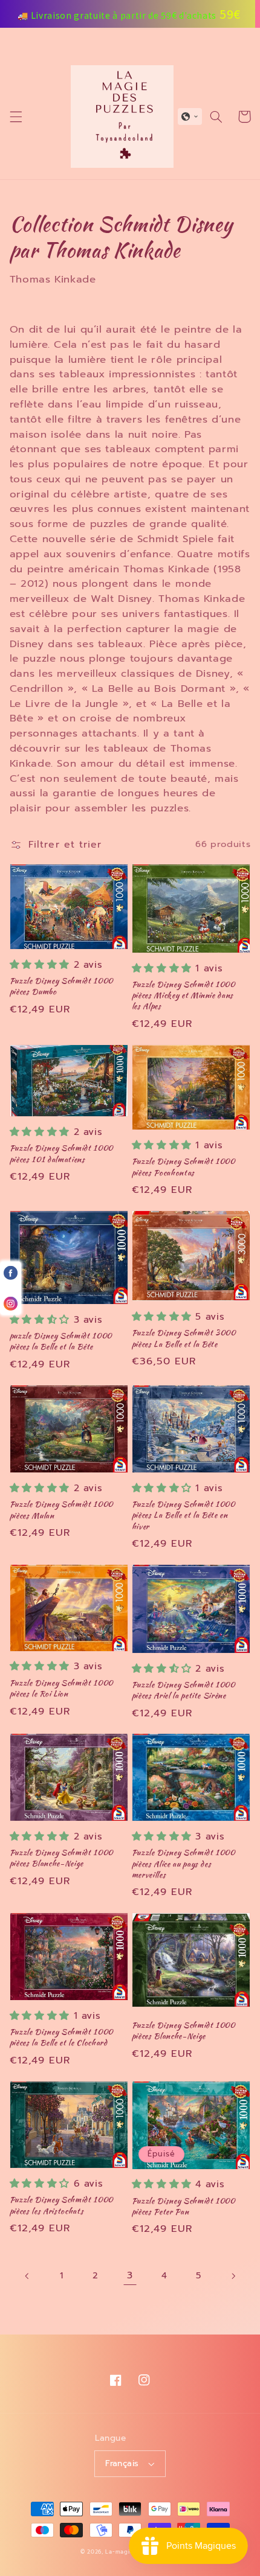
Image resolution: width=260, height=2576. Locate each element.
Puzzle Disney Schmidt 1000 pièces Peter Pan (184, 2207)
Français (122, 2463)
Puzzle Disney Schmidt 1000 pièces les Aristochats (61, 2205)
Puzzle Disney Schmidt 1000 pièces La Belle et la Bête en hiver (184, 1515)
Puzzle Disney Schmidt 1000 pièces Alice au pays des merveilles (184, 1864)
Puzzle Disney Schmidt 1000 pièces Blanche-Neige (61, 1858)
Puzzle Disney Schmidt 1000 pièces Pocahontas (184, 1167)
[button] (16, 117)
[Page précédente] (27, 2276)
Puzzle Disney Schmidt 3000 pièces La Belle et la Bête (184, 1338)
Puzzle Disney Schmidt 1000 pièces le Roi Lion (61, 1689)
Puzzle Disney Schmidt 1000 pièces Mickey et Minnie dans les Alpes (184, 996)
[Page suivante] (233, 2276)
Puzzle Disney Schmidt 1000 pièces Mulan (61, 1510)
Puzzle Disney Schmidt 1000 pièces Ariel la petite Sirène (184, 1690)
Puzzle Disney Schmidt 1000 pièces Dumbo (61, 986)
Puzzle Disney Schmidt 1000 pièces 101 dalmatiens (61, 1154)
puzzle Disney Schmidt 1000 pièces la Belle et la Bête (61, 1341)
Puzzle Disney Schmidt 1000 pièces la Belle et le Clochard (61, 2037)
